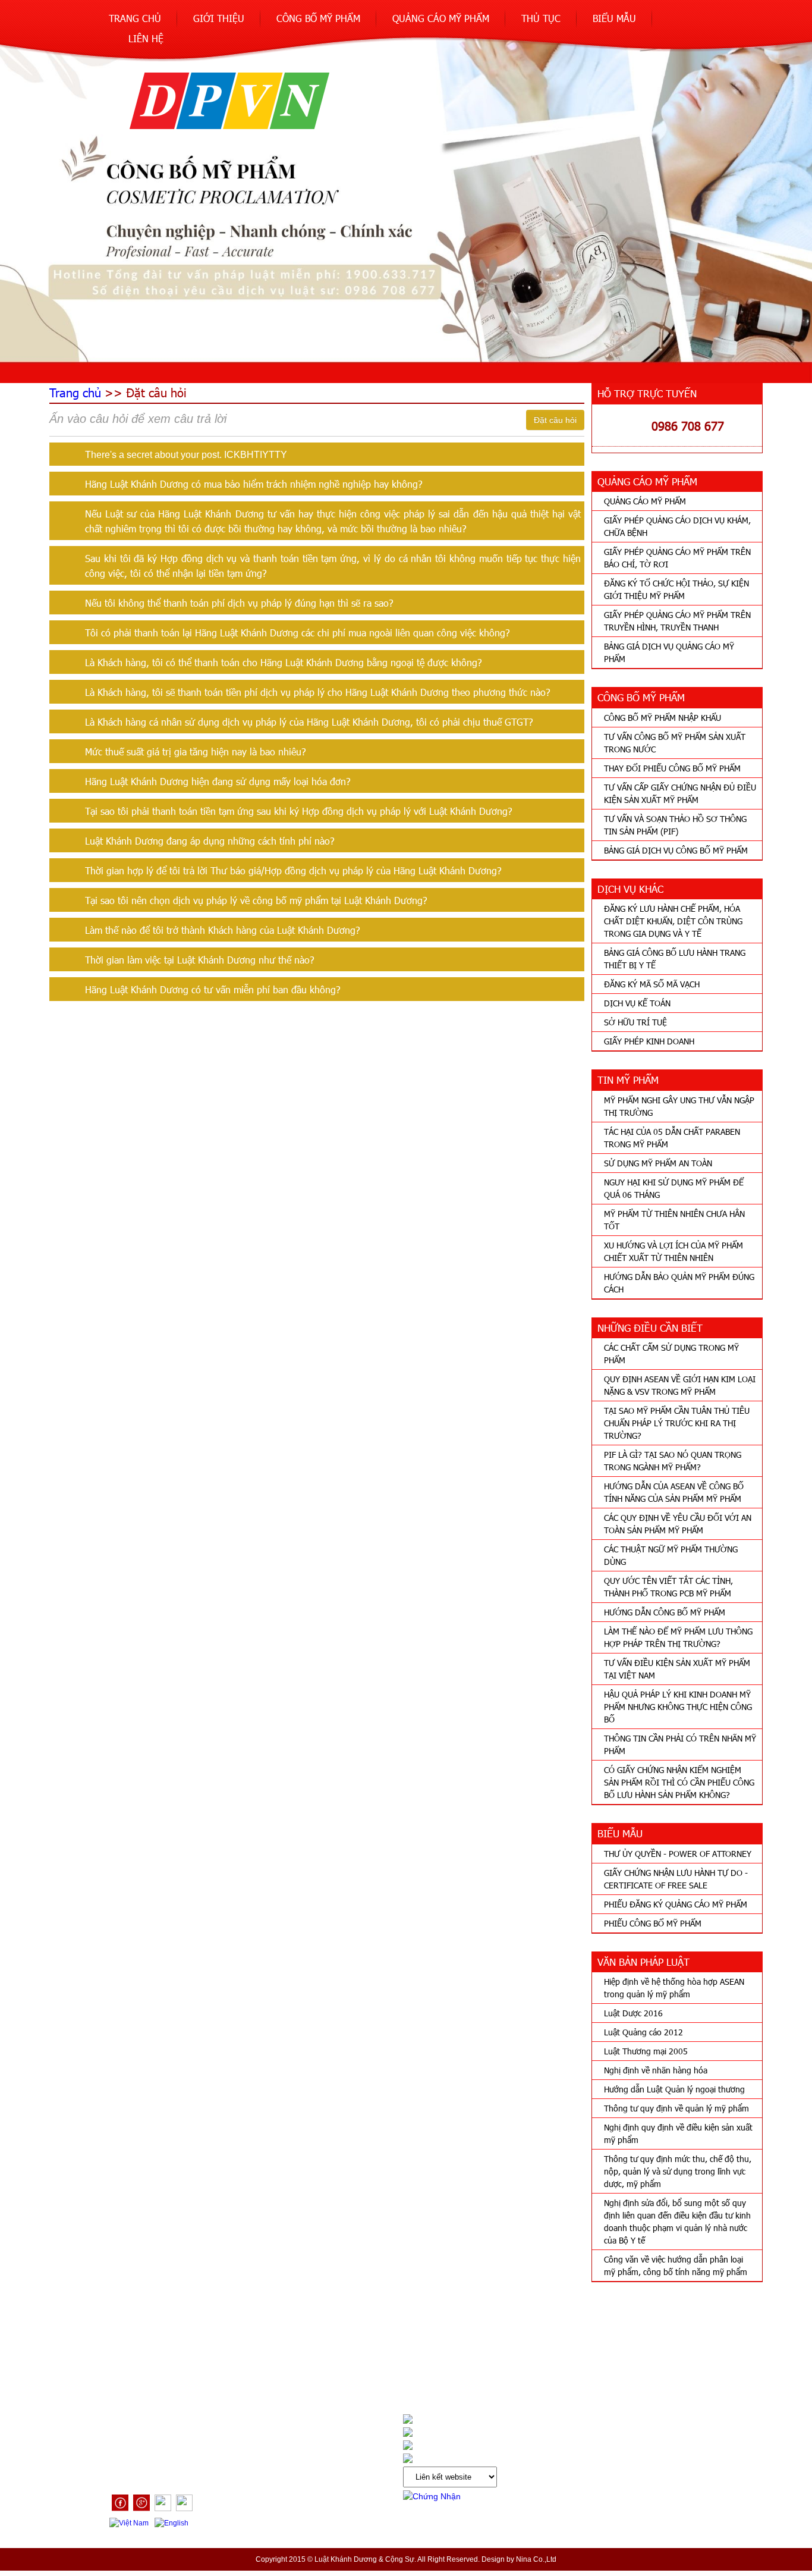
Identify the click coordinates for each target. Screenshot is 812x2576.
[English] (173, 2523)
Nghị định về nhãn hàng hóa (656, 2070)
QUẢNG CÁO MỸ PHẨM (645, 501)
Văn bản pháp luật (400, 2370)
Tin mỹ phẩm (209, 2370)
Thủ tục (541, 18)
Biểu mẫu (614, 18)
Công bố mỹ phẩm (318, 18)
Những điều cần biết (298, 2370)
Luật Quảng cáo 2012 (643, 2032)
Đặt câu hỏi (555, 420)
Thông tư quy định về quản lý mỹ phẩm (676, 2108)
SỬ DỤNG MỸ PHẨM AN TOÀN (658, 1163)
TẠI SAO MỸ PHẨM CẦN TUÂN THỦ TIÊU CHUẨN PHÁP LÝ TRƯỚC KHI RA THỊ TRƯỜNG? (677, 1423)
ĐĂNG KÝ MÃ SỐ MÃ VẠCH (652, 984)
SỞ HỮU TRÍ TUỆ (635, 1022)
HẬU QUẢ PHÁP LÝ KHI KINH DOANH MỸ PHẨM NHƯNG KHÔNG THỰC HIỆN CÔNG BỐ (678, 1707)
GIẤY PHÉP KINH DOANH (649, 1041)
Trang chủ (135, 18)
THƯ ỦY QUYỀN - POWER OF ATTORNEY (678, 1854)
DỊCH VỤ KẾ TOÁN (637, 1003)
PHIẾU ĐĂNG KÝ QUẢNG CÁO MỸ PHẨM (676, 1904)
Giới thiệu (219, 18)
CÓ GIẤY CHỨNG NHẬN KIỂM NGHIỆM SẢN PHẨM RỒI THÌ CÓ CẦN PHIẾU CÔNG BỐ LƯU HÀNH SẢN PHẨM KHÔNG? (679, 1782)
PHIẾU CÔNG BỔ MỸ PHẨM (653, 1923)
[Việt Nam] (130, 2523)
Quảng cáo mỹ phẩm (441, 18)
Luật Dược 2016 (633, 2013)
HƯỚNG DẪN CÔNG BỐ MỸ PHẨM (665, 1612)
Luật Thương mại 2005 (646, 2051)
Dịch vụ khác (136, 2370)
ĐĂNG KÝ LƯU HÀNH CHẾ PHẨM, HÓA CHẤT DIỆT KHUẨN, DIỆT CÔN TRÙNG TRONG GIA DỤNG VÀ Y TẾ (673, 921)
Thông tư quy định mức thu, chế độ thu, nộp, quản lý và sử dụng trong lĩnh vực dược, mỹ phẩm (678, 2171)
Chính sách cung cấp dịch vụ (519, 2370)
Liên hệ (146, 38)
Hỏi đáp (616, 2370)
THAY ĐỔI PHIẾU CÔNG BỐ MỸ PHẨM (672, 768)
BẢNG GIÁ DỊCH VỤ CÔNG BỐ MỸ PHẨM (676, 850)
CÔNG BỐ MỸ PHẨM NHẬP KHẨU (662, 718)
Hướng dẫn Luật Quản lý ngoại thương (674, 2089)
